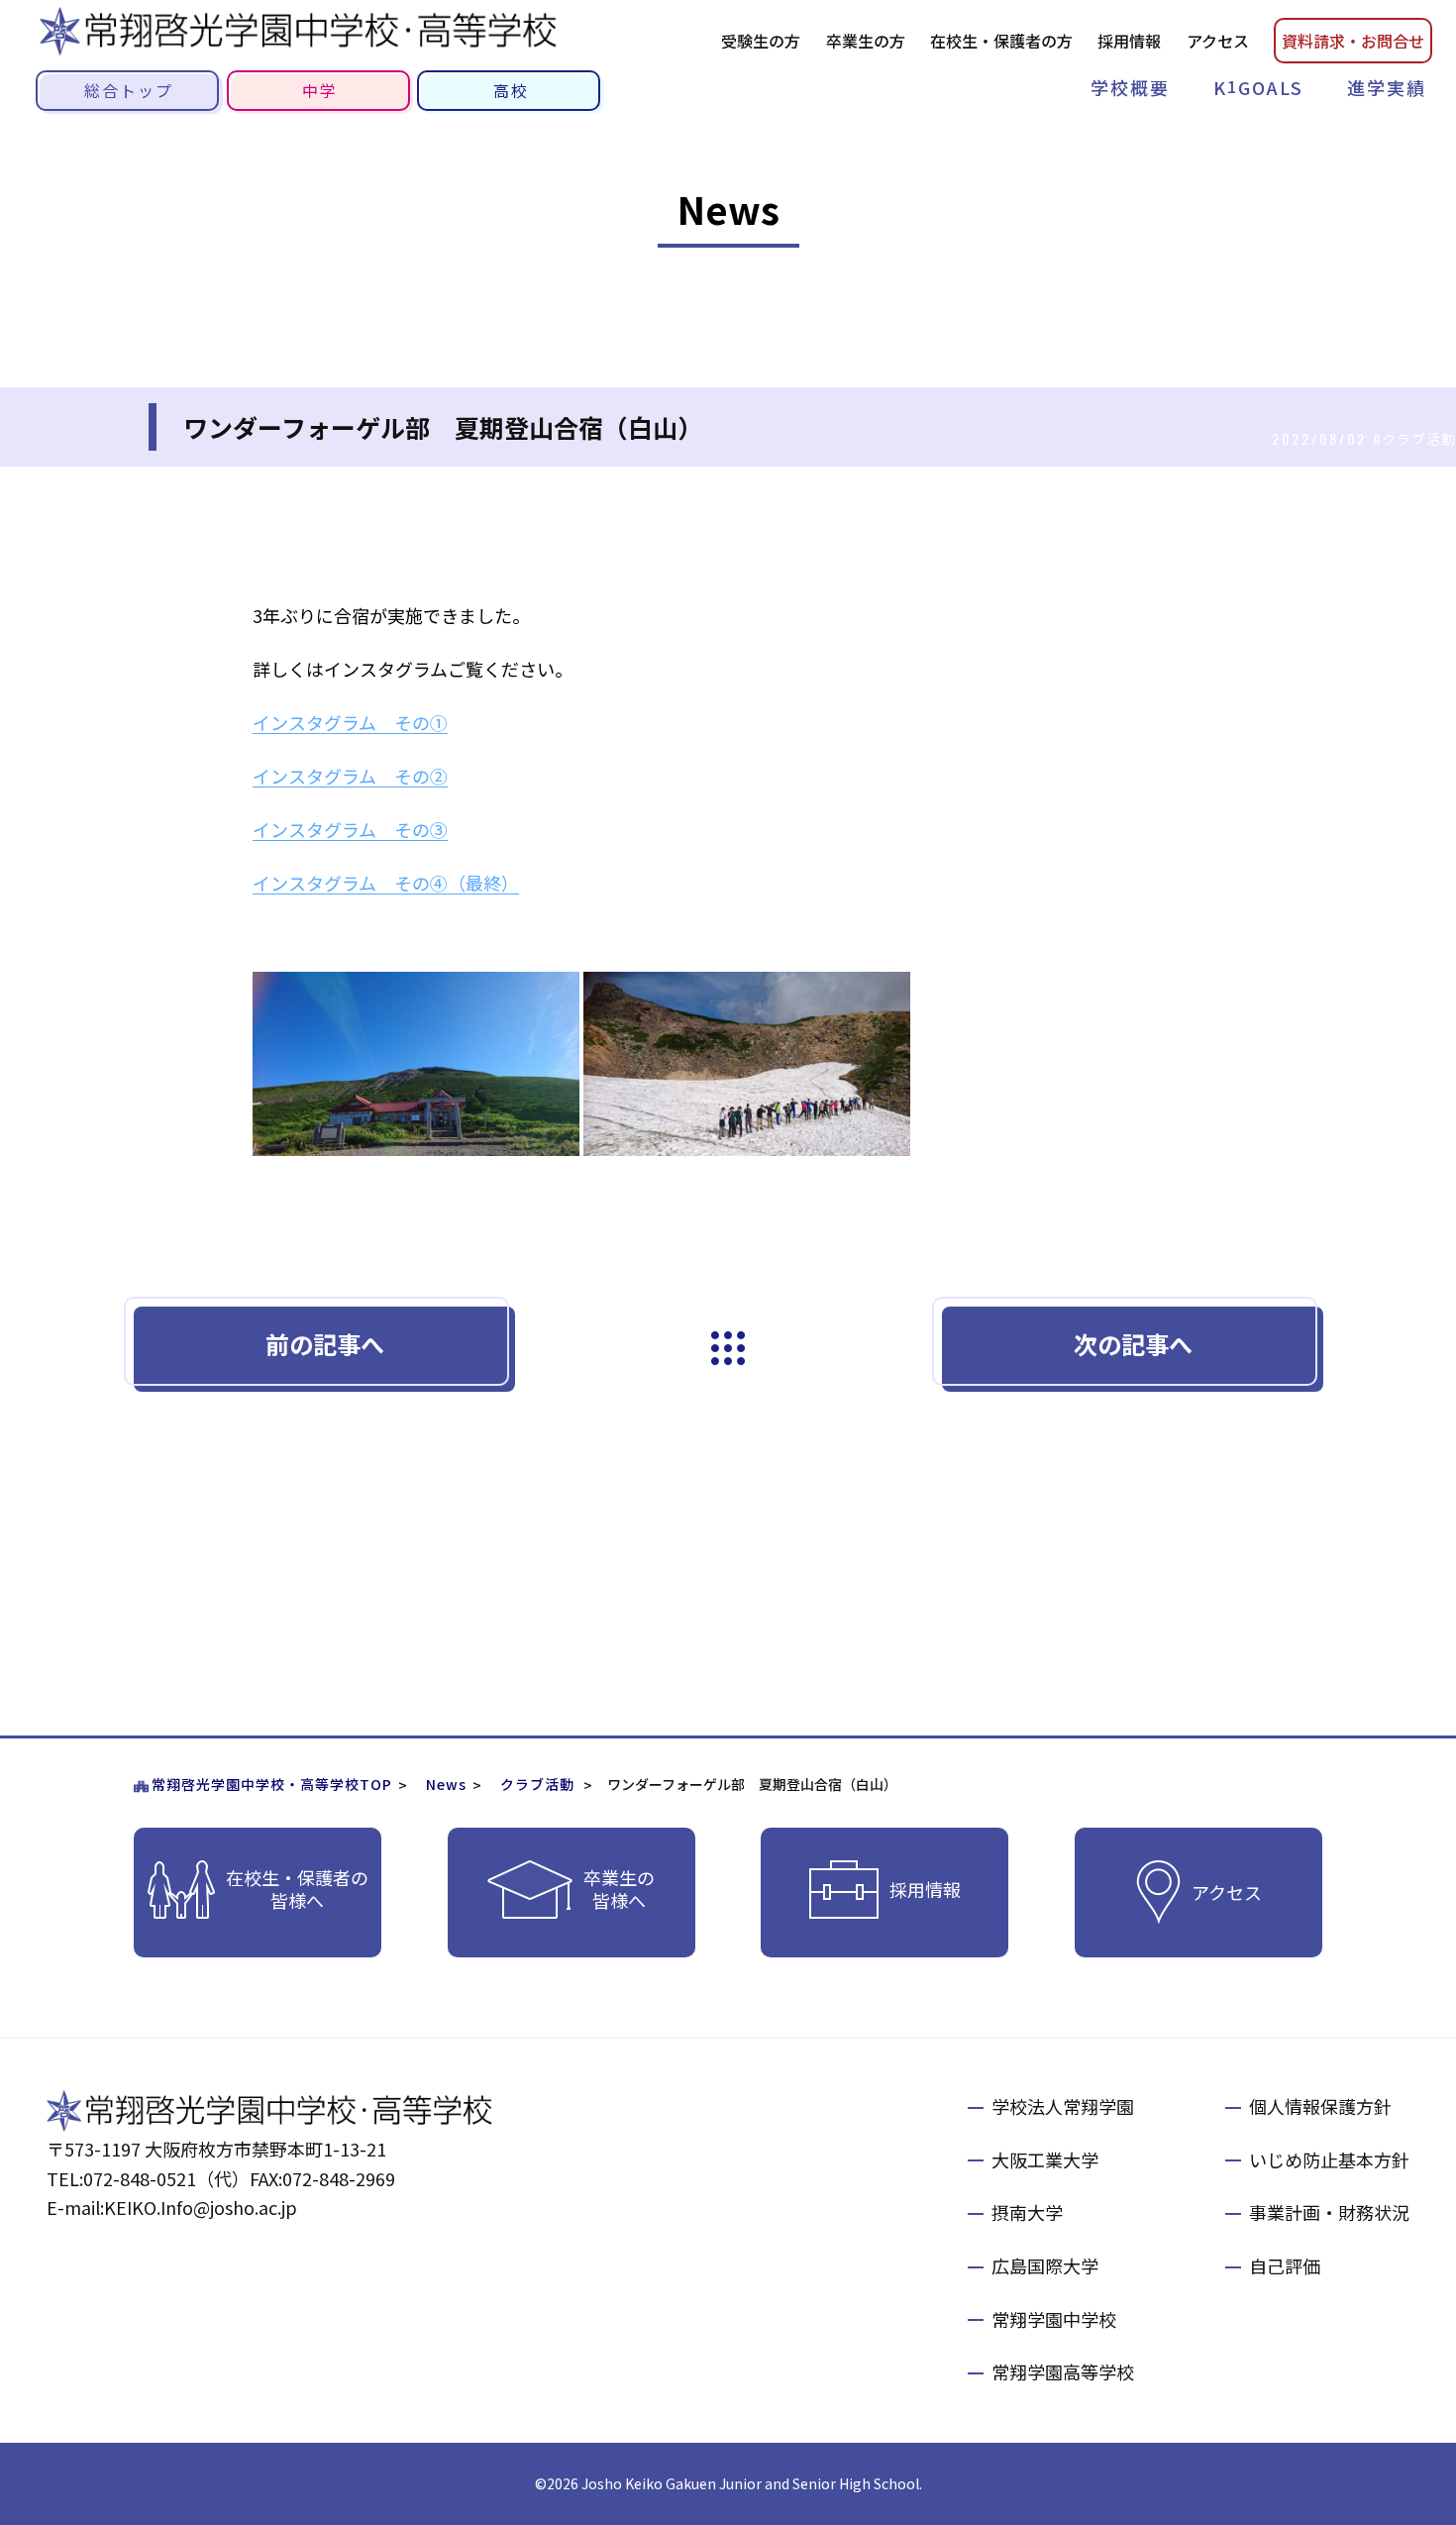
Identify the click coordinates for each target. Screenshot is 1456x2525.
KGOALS (1258, 87)
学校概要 (1130, 87)
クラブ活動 (537, 1784)
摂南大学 (1027, 2212)
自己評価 (1285, 2265)
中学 (320, 90)
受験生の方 (761, 41)
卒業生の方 (866, 41)
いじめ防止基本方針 (1329, 2159)
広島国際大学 (1045, 2265)
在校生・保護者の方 (1001, 41)
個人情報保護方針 (1320, 2106)
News (446, 1784)
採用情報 (1129, 41)
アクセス (1218, 41)
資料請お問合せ (1353, 41)
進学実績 (1387, 87)
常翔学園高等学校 (1063, 2371)
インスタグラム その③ (350, 829)
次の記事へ (1133, 1344)
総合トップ (129, 90)
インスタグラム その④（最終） (386, 883)
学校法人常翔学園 (1063, 2106)
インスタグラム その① (350, 722)
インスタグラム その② (350, 776)
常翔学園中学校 (1054, 2319)
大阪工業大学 (1045, 2159)
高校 (511, 90)
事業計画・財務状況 (1329, 2212)
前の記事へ (325, 1344)
